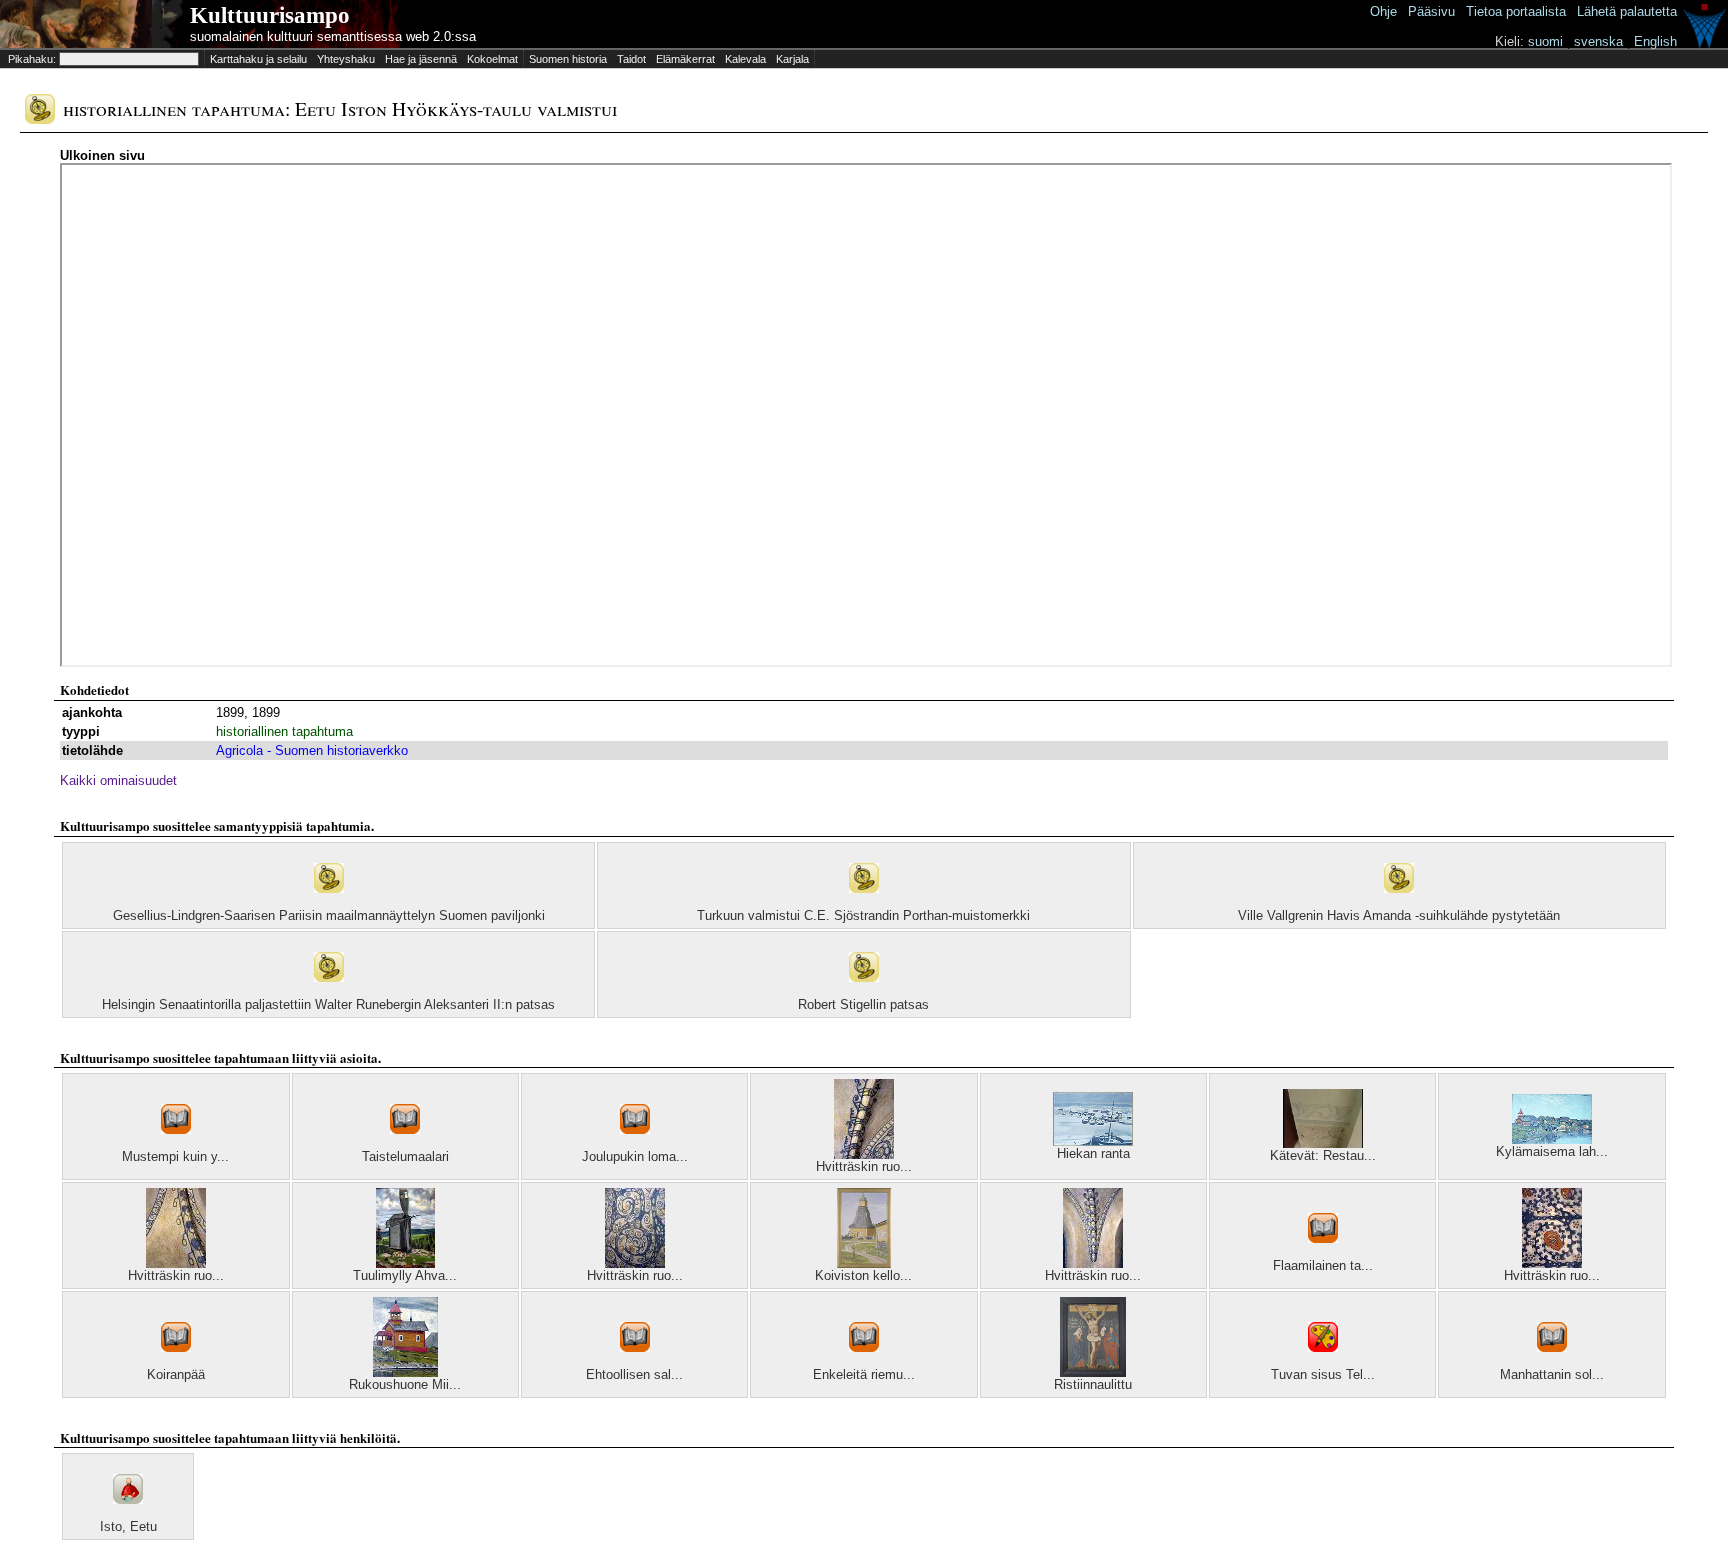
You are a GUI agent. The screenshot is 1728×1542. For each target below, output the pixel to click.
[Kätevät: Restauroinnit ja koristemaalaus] (1323, 1143)
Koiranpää (176, 1374)
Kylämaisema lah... (1552, 1151)
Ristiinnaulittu (1093, 1384)
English (1655, 41)
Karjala (792, 59)
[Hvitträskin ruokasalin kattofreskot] (864, 1154)
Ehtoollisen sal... (634, 1374)
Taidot (631, 59)
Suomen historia (568, 59)
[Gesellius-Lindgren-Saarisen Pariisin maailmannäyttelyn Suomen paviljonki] (329, 903)
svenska (1598, 41)
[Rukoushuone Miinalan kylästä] (405, 1372)
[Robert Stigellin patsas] (864, 992)
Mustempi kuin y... (175, 1156)
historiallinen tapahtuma (284, 731)
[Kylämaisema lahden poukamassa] (1552, 1139)
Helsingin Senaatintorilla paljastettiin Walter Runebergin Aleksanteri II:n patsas (328, 1004)
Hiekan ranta (1093, 1153)
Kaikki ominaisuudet (118, 780)
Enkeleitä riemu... (864, 1374)
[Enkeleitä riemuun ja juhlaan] (864, 1362)
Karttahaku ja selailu (258, 59)
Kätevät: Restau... (1323, 1155)
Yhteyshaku (346, 59)
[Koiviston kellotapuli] (864, 1263)
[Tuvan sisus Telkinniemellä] (1323, 1362)
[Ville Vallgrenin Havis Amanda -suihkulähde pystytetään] (1399, 903)
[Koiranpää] (176, 1362)
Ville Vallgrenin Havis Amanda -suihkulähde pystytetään (1399, 915)
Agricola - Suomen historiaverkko (312, 750)
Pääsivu (1431, 11)
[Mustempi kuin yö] (176, 1144)
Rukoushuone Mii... (405, 1384)
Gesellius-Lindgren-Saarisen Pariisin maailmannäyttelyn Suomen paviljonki (329, 915)
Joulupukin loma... (635, 1156)
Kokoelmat (492, 59)
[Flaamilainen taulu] (1323, 1253)
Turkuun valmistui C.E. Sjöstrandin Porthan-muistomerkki (863, 915)
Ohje (1383, 11)
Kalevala (745, 59)
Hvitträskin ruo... (864, 1166)
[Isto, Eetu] (128, 1514)
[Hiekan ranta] (1093, 1141)
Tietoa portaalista (1516, 11)
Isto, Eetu (128, 1526)
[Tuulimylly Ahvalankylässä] (405, 1263)
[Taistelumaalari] (405, 1144)
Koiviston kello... (863, 1275)
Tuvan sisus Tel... (1323, 1374)
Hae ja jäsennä (421, 59)
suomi (1545, 41)
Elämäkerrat (685, 59)
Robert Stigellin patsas (863, 1004)
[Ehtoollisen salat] (635, 1362)
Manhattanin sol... (1552, 1374)
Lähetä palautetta (1627, 11)
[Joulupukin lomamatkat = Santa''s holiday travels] (635, 1144)
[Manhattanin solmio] (1552, 1362)
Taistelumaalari (405, 1156)
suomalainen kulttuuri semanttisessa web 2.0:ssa (333, 36)
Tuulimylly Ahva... (405, 1275)
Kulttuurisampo (270, 15)
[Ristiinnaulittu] (1093, 1372)
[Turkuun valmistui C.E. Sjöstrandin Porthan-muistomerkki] (864, 903)
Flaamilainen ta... (1323, 1265)
